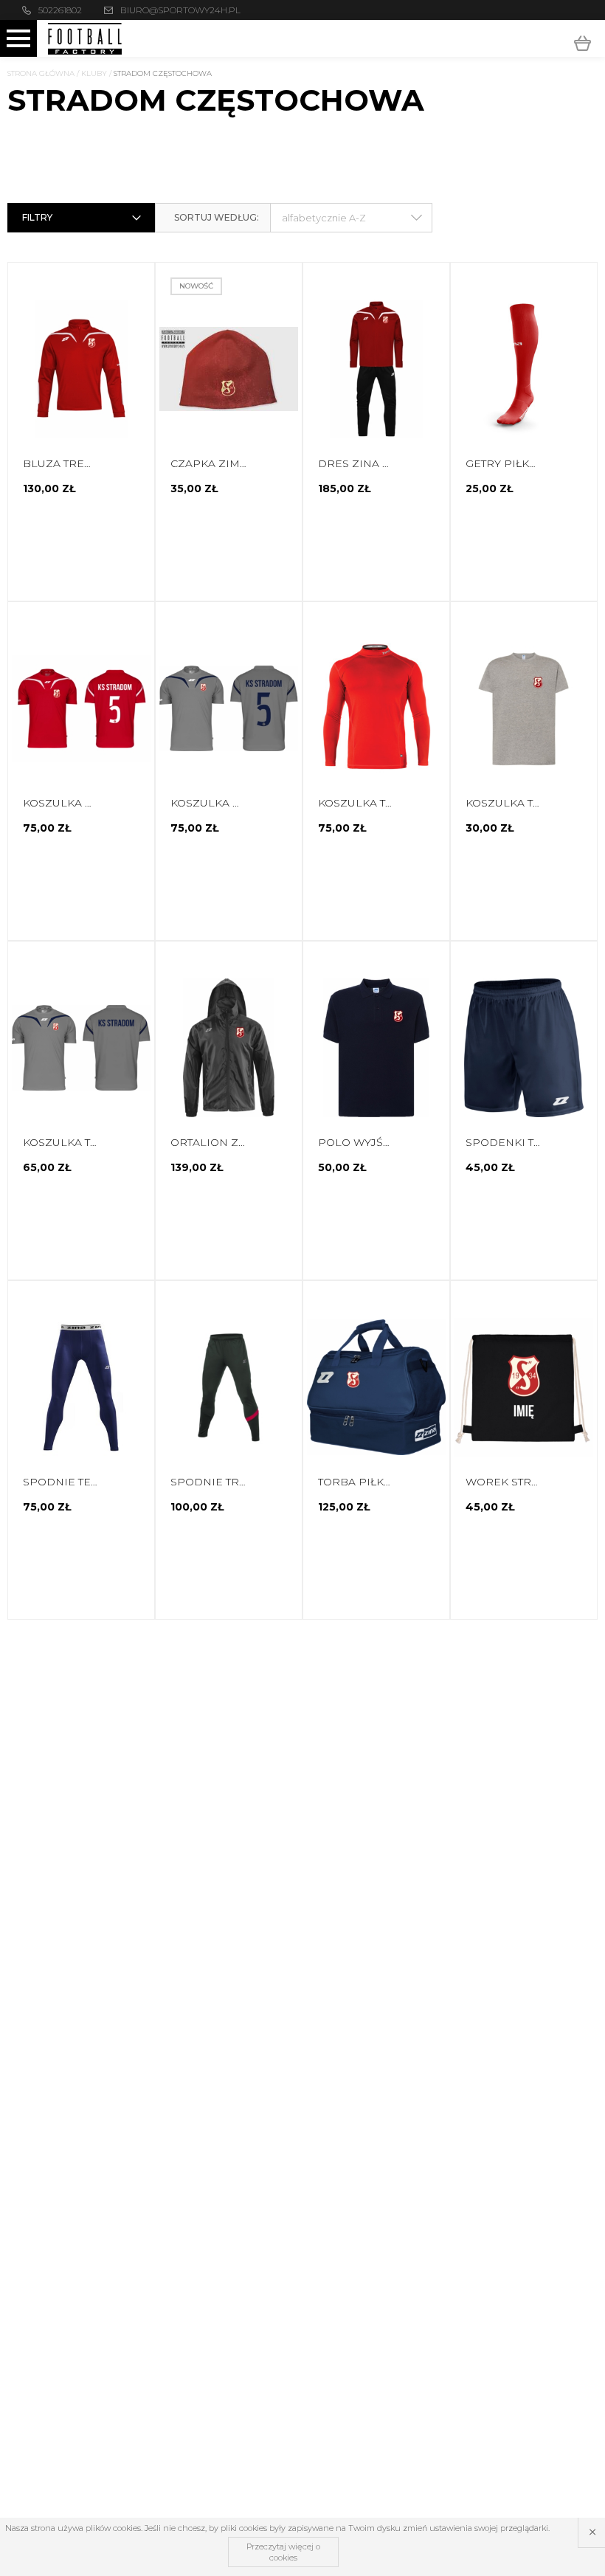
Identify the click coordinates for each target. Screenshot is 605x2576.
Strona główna (41, 73)
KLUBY (94, 73)
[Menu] (18, 38)
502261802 (60, 10)
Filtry (37, 217)
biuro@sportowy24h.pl (180, 10)
